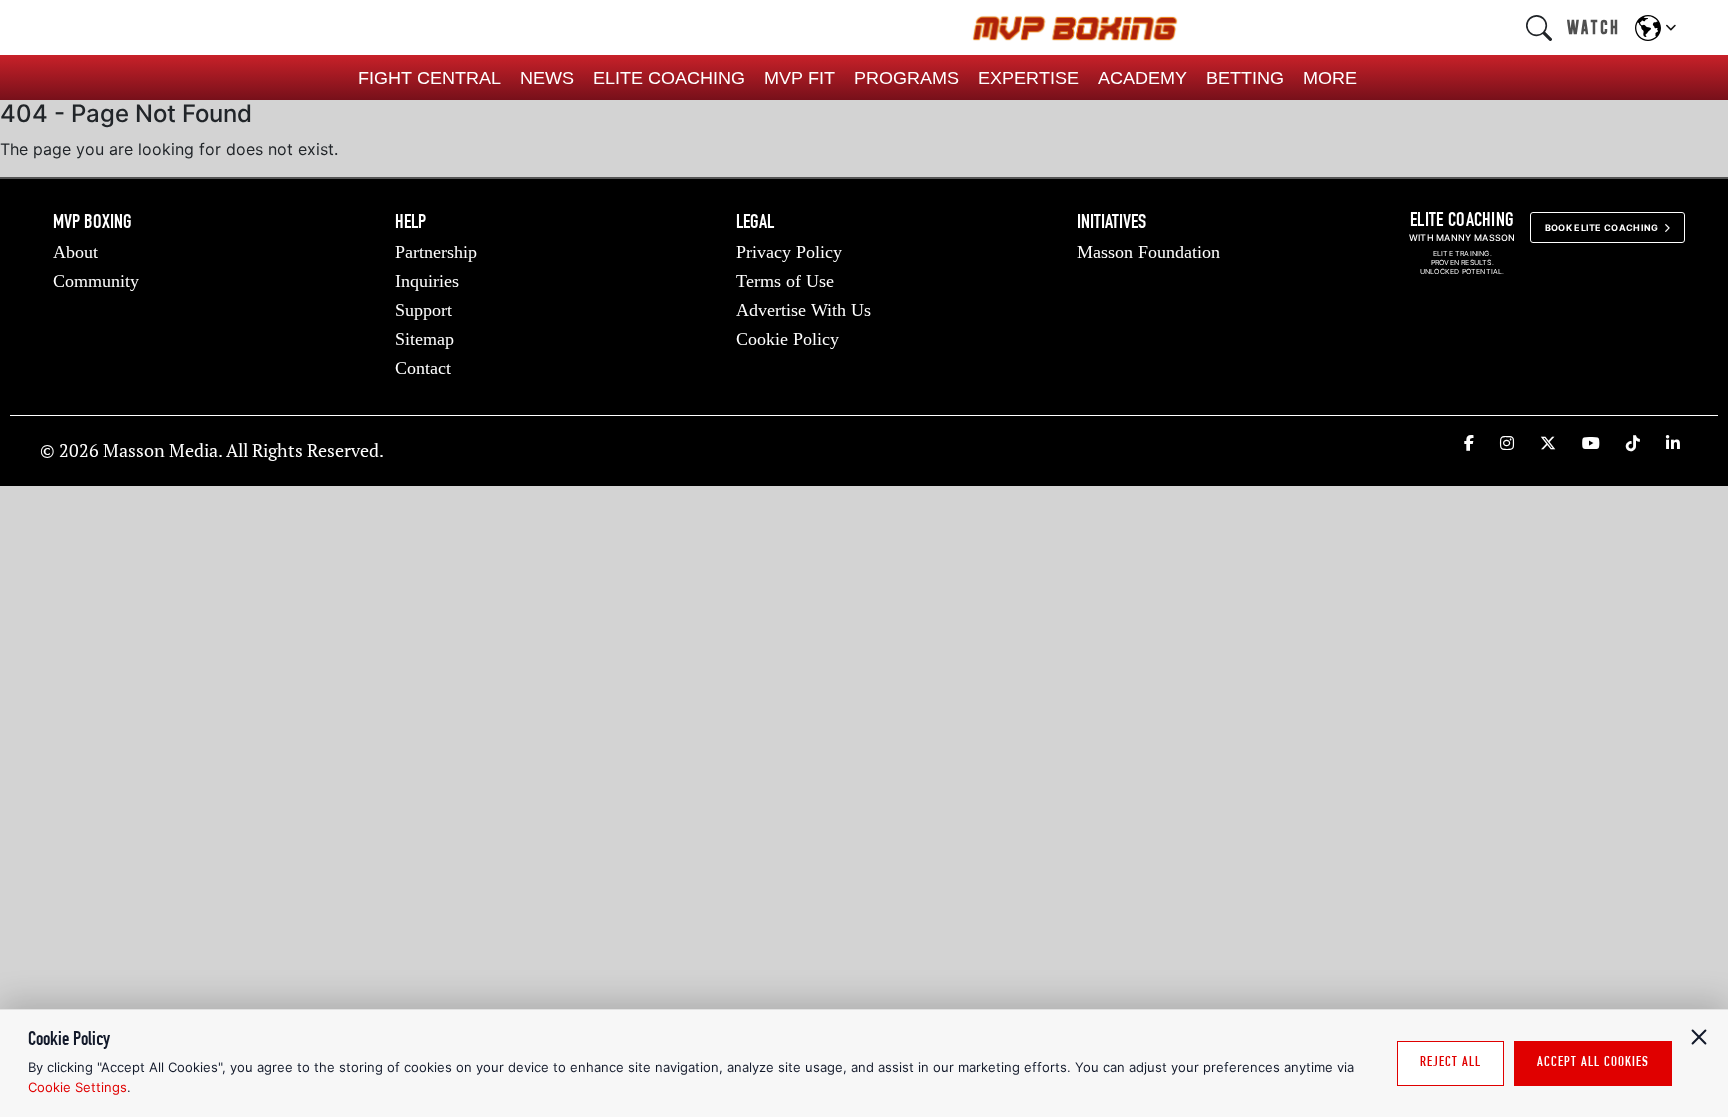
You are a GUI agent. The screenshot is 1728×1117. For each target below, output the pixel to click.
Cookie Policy (787, 339)
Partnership (436, 252)
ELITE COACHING (669, 78)
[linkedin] (1673, 443)
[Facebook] (1469, 443)
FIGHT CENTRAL (429, 78)
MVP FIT (799, 78)
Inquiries (427, 281)
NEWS (547, 78)
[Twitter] (1548, 443)
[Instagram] (1507, 443)
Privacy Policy (789, 252)
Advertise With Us (803, 310)
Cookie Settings (77, 1087)
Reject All (1450, 1063)
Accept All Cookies (1593, 1063)
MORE (1330, 78)
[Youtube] (1591, 443)
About (75, 252)
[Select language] (1655, 28)
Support (423, 310)
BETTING (1245, 78)
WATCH (1593, 27)
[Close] (1699, 1037)
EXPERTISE (1028, 78)
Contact (423, 368)
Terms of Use (785, 281)
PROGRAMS (906, 78)
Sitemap (424, 339)
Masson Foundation (1148, 252)
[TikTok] (1633, 443)
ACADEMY (1142, 78)
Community (96, 281)
